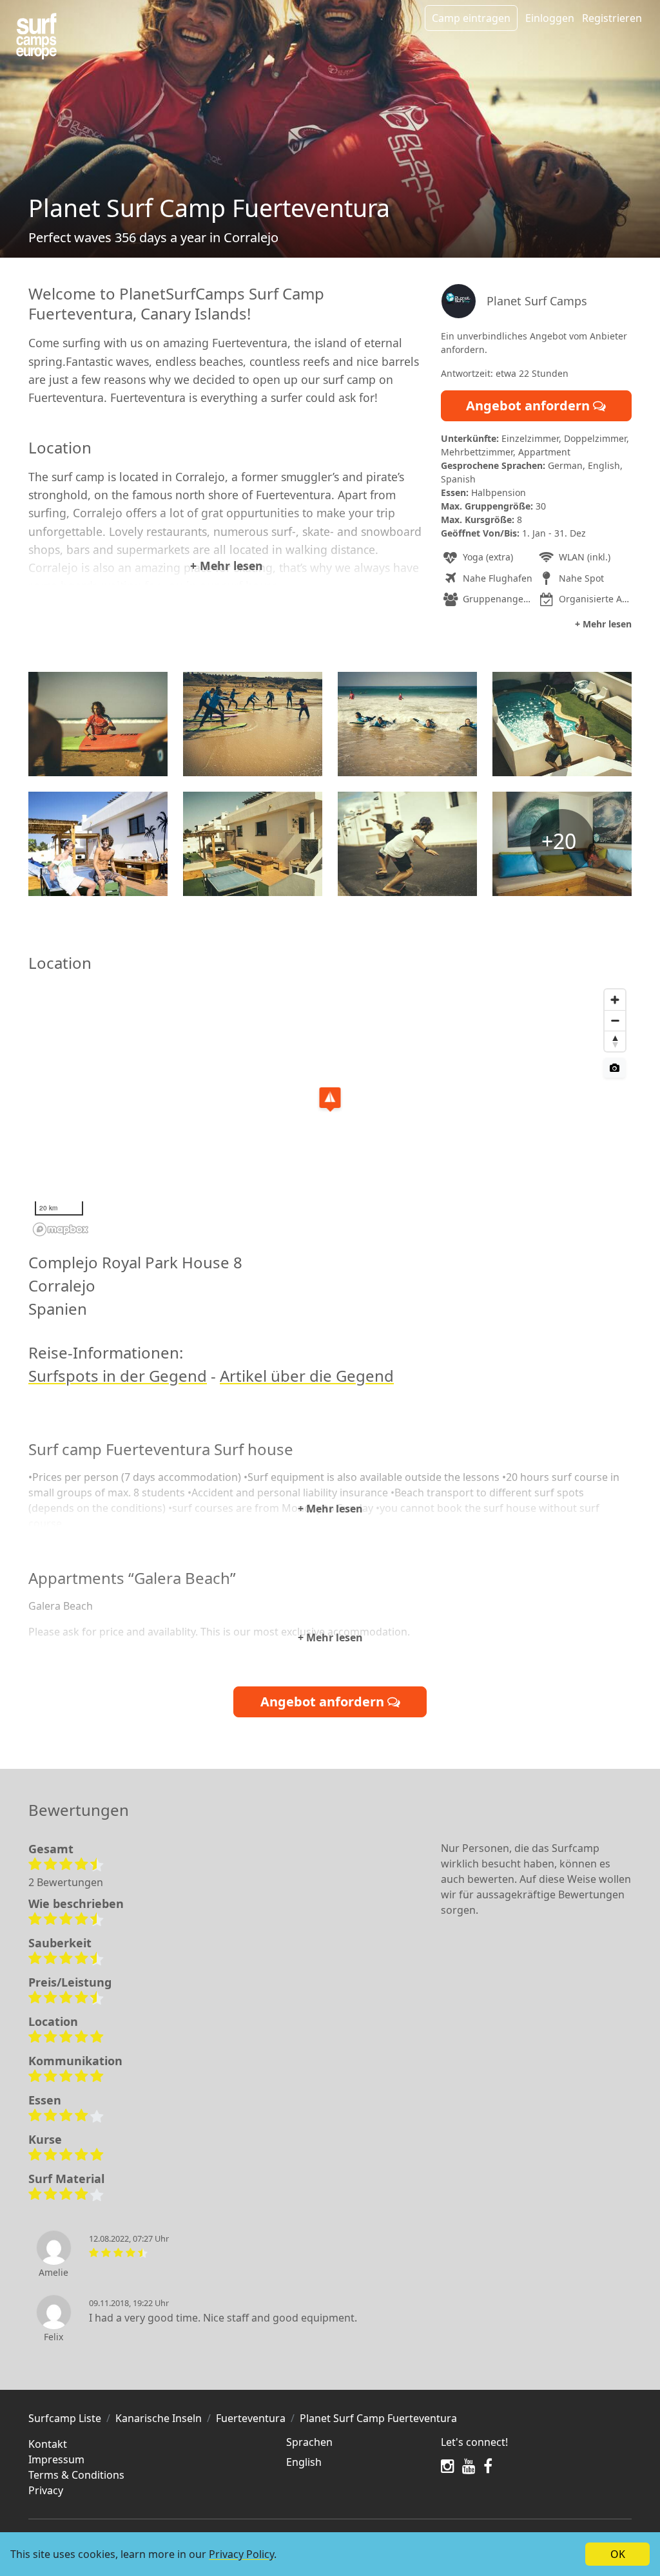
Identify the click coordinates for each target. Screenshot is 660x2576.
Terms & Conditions (76, 2475)
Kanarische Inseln (159, 2418)
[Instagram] (448, 2466)
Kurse (45, 2139)
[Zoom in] (615, 1000)
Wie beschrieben (76, 1903)
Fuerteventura (251, 2418)
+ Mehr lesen (227, 566)
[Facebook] (488, 2466)
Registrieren (612, 18)
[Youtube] (469, 2466)
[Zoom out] (615, 1020)
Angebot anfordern (529, 405)
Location (53, 2021)
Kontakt (48, 2444)
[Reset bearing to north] (615, 1041)
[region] (330, 1112)
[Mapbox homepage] (61, 1229)
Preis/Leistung (70, 1982)
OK (618, 2554)
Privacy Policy (241, 2554)
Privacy (46, 2490)
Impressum (56, 2459)
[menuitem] (356, 2462)
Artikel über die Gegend (307, 1376)
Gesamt (51, 1849)
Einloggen (550, 18)
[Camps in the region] (36, 36)
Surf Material (66, 2179)
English (304, 2462)
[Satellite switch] (615, 1068)
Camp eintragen (471, 18)
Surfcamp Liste (65, 2418)
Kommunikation (75, 2061)
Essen (45, 2100)
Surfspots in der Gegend (118, 1376)
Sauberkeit (60, 1943)
